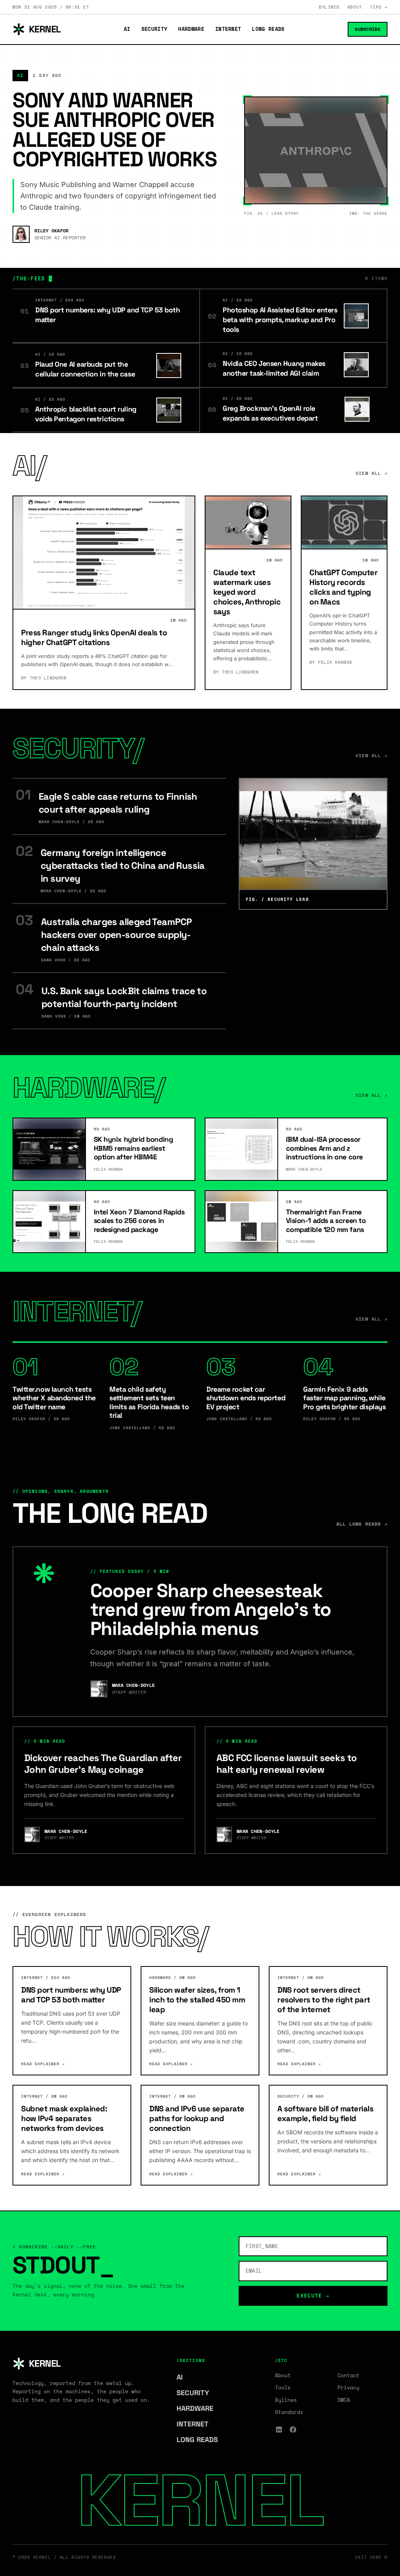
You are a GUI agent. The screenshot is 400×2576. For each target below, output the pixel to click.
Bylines (329, 7)
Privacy (348, 2387)
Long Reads (268, 29)
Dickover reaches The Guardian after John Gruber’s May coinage (103, 1764)
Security (154, 29)
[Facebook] (293, 2430)
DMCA (344, 2400)
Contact (348, 2375)
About (355, 7)
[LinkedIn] (279, 2430)
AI (127, 29)
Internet (228, 29)
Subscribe (368, 29)
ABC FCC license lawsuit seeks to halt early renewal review (287, 1764)
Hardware (191, 29)
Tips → (379, 7)
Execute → (313, 2296)
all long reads (362, 1524)
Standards (289, 2412)
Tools (283, 2387)
